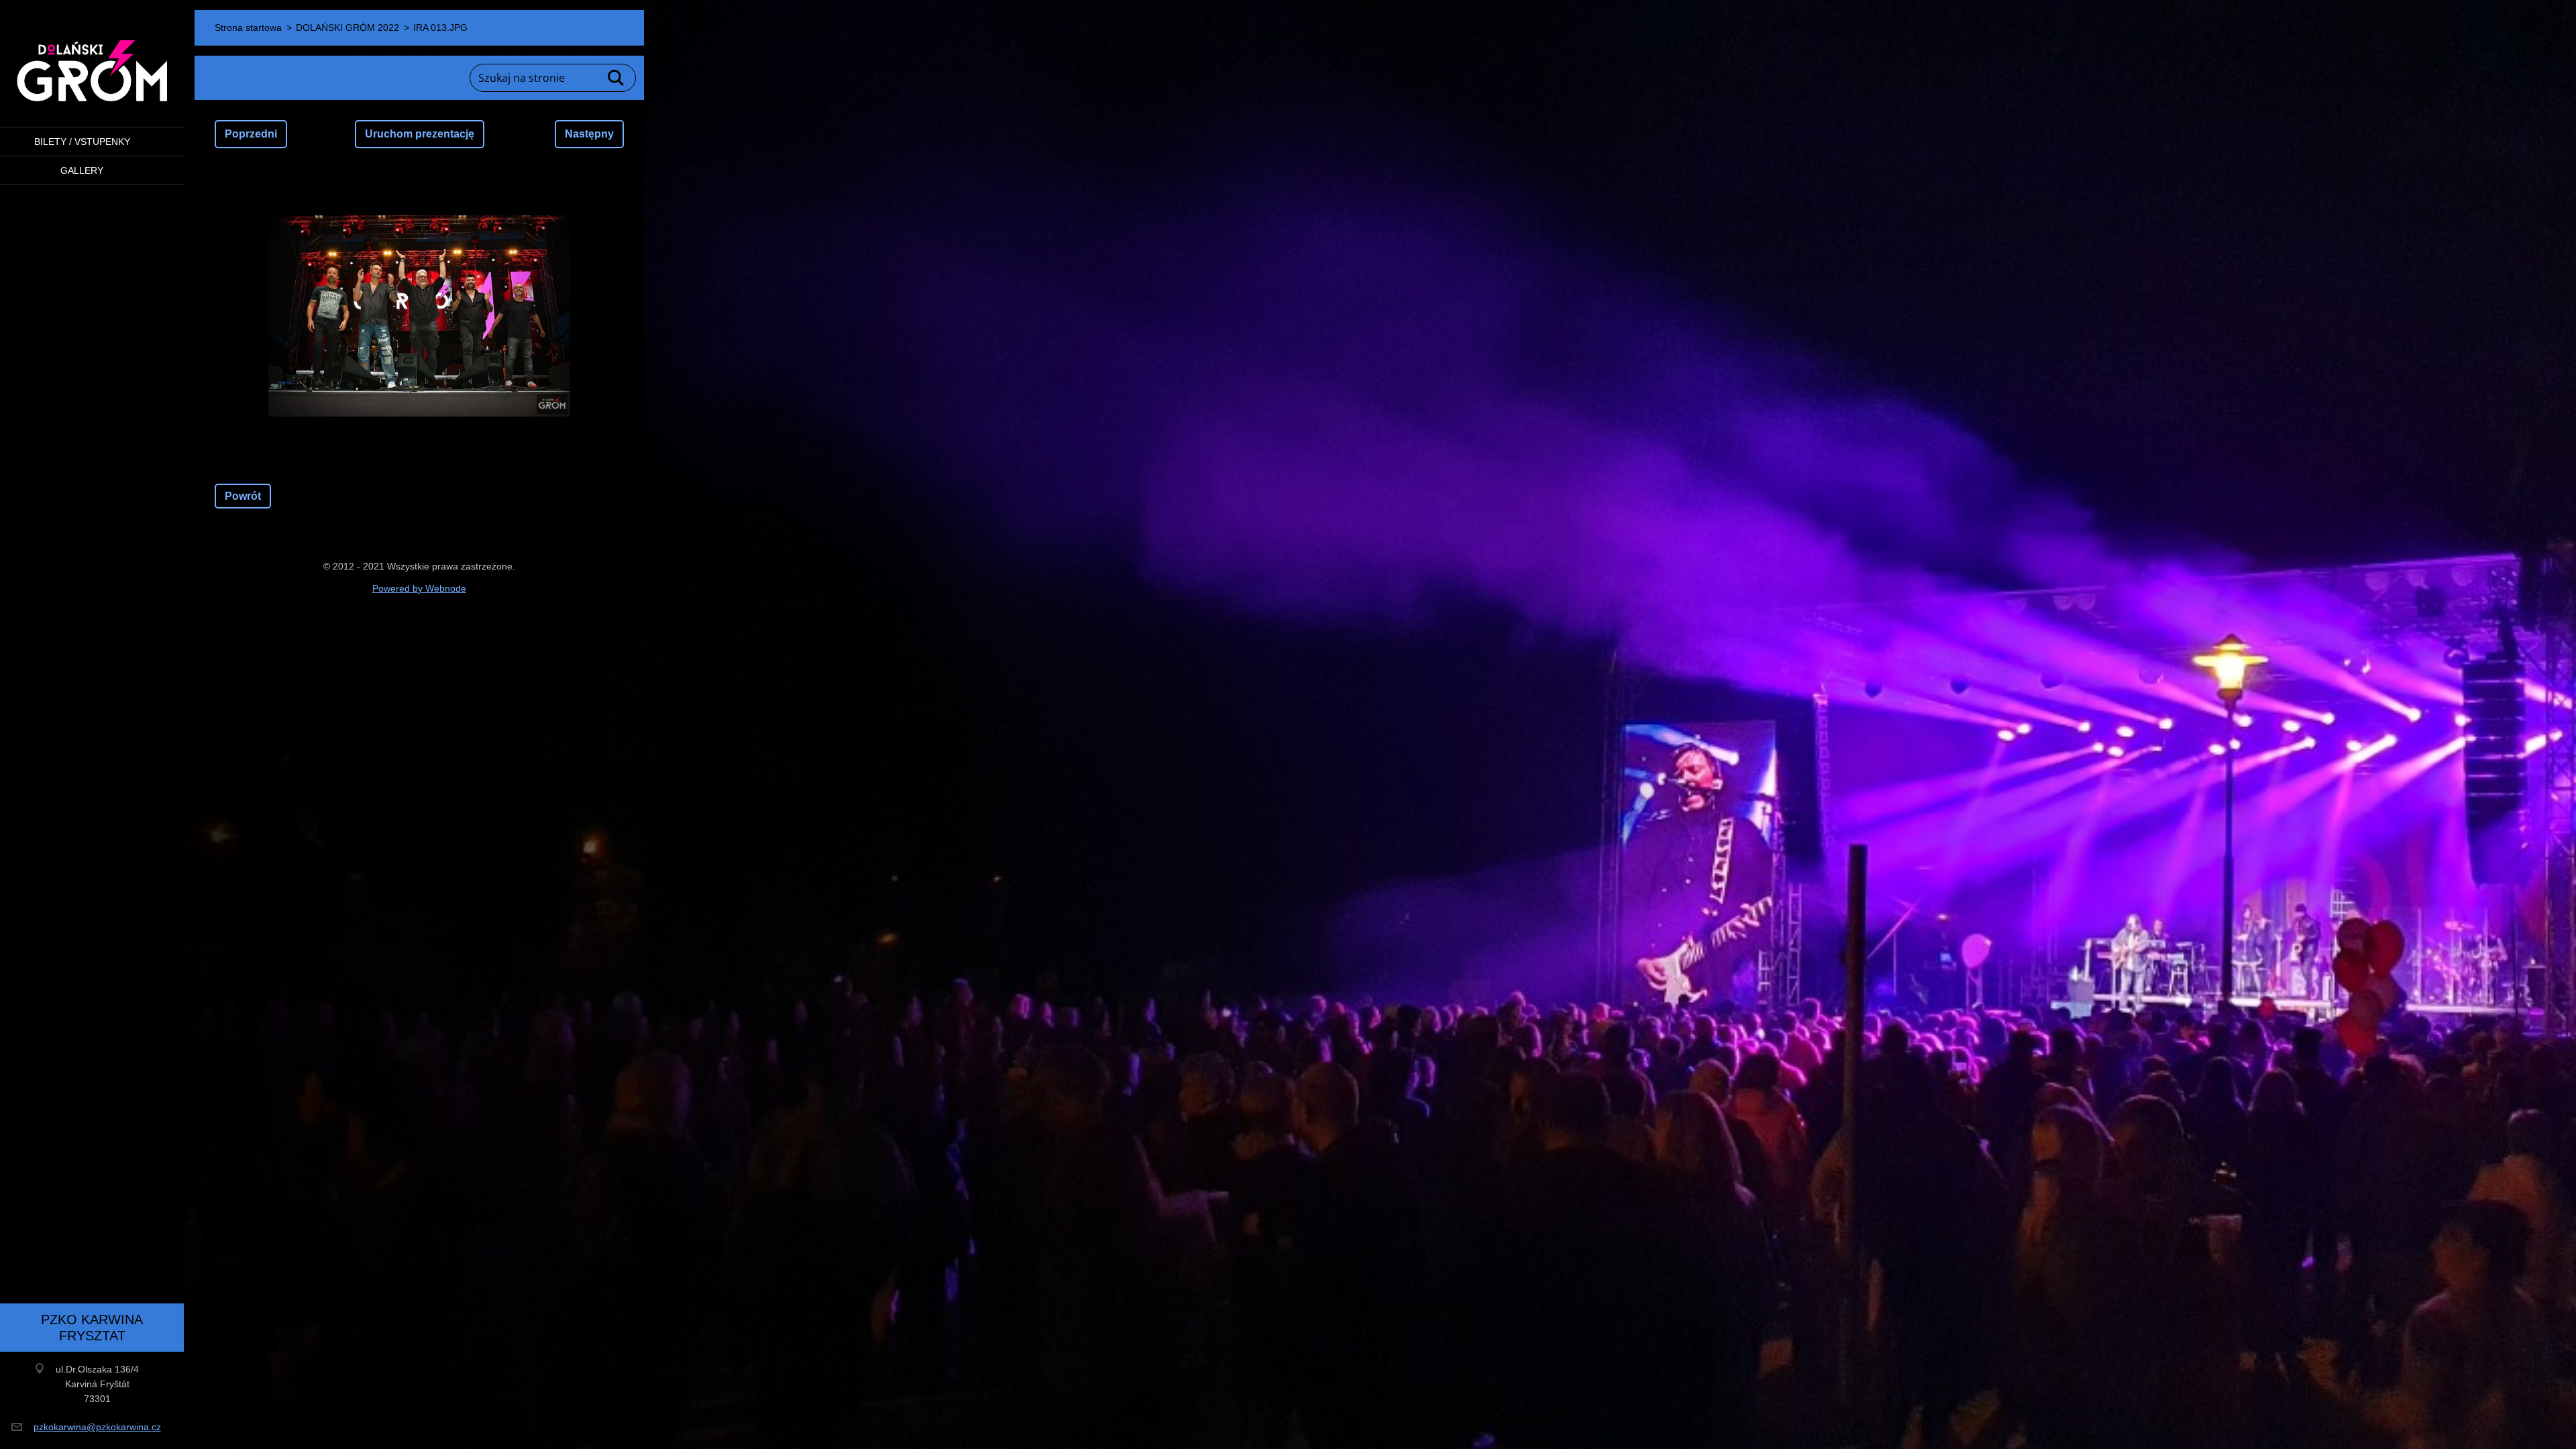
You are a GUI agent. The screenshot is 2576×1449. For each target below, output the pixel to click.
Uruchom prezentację (420, 134)
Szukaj (616, 78)
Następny (589, 134)
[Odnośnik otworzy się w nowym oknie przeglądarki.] (419, 316)
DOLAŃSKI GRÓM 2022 (347, 28)
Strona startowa (248, 28)
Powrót (243, 496)
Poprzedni (251, 134)
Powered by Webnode (419, 588)
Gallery (82, 170)
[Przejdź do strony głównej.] (92, 55)
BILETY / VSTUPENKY (82, 142)
